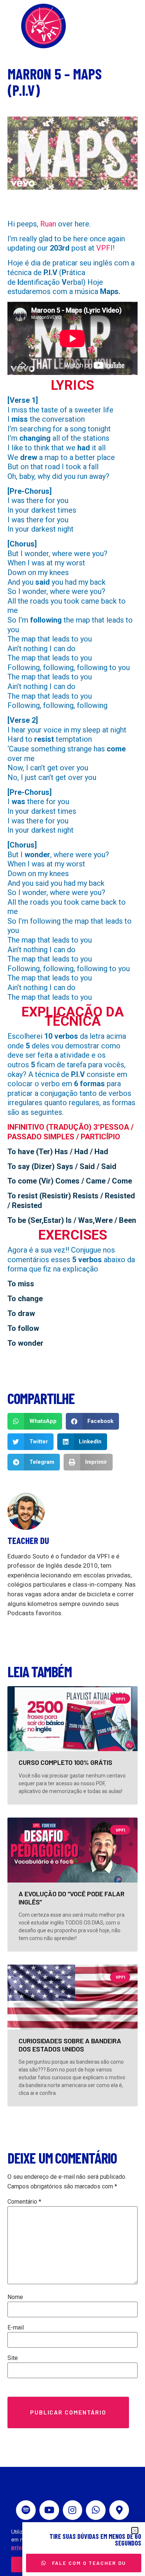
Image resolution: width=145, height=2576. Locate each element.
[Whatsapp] (96, 2510)
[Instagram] (73, 2510)
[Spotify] (26, 2510)
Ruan (48, 224)
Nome (15, 2297)
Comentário (24, 2202)
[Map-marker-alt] (119, 2510)
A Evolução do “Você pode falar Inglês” (72, 1898)
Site (13, 2358)
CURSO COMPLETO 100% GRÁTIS (65, 1762)
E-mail (16, 2328)
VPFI (104, 248)
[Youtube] (49, 2510)
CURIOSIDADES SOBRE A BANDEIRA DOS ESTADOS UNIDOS (70, 2045)
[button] (35, 1421)
